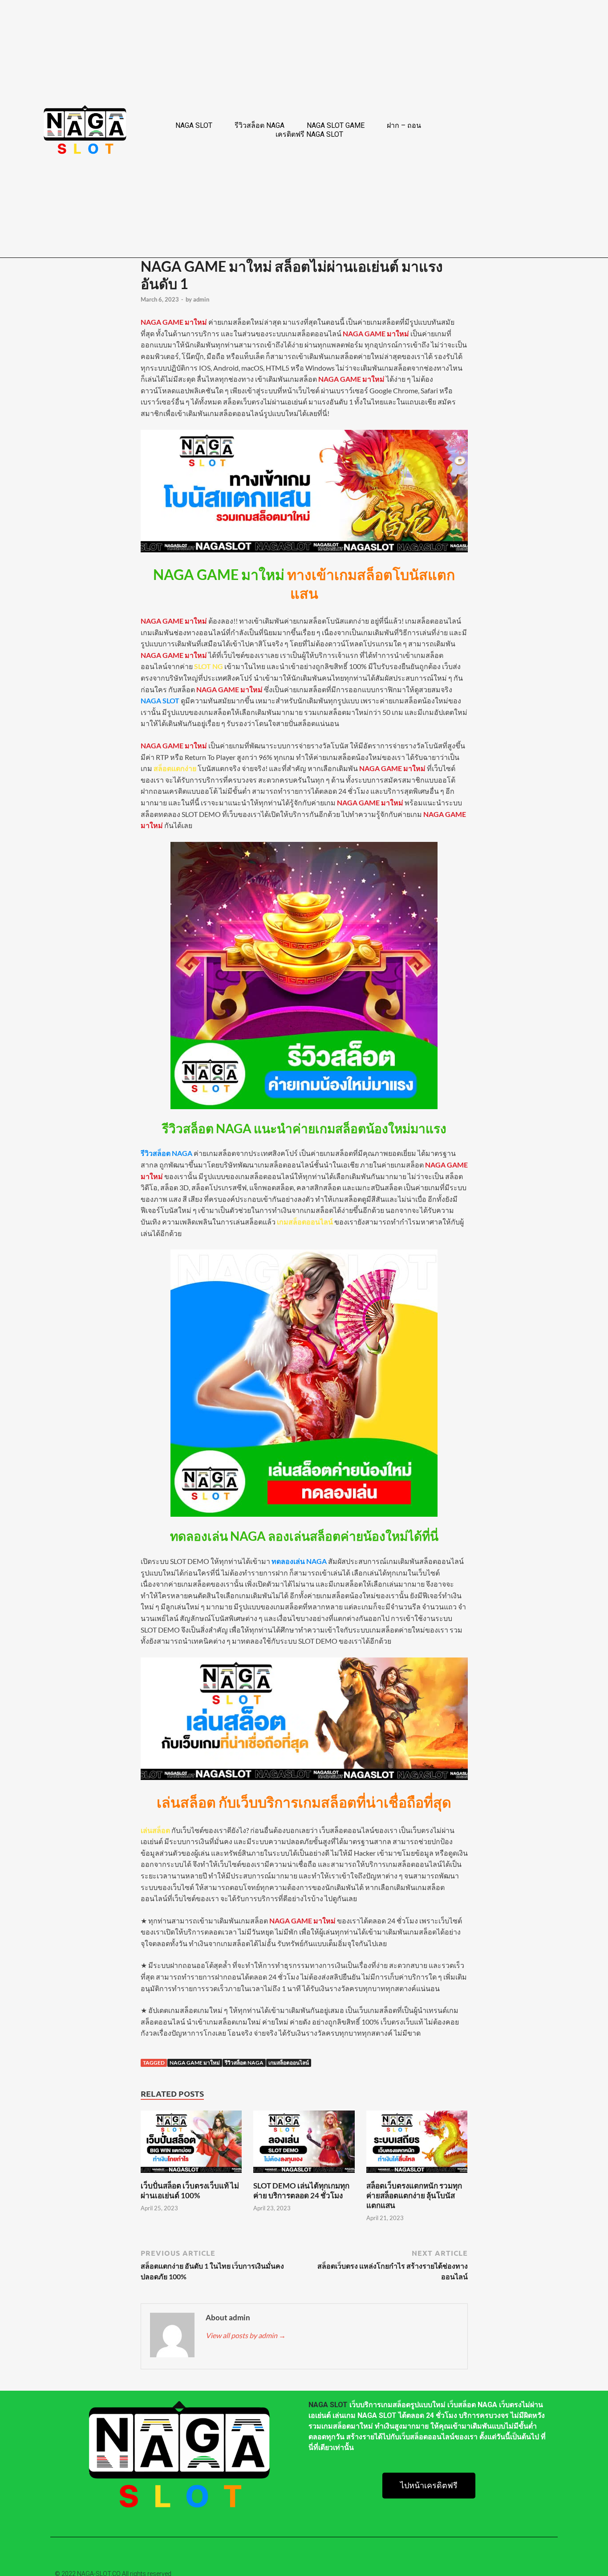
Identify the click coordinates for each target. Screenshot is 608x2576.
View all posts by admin (246, 2335)
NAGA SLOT (194, 125)
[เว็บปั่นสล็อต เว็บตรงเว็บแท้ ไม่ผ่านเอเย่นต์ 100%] (191, 2175)
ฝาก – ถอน (404, 125)
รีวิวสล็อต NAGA (259, 125)
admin (201, 299)
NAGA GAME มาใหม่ (195, 2063)
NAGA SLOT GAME (336, 125)
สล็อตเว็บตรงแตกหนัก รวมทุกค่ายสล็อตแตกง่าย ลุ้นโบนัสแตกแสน (414, 2195)
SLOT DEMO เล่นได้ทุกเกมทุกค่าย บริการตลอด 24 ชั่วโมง (301, 2190)
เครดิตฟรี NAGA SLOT (309, 134)
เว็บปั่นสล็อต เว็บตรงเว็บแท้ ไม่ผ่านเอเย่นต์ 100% (190, 2190)
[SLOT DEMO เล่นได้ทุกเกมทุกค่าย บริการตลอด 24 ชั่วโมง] (304, 2175)
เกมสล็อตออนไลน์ (289, 2063)
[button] (429, 2486)
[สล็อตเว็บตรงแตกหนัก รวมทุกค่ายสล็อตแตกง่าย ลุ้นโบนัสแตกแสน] (417, 2175)
